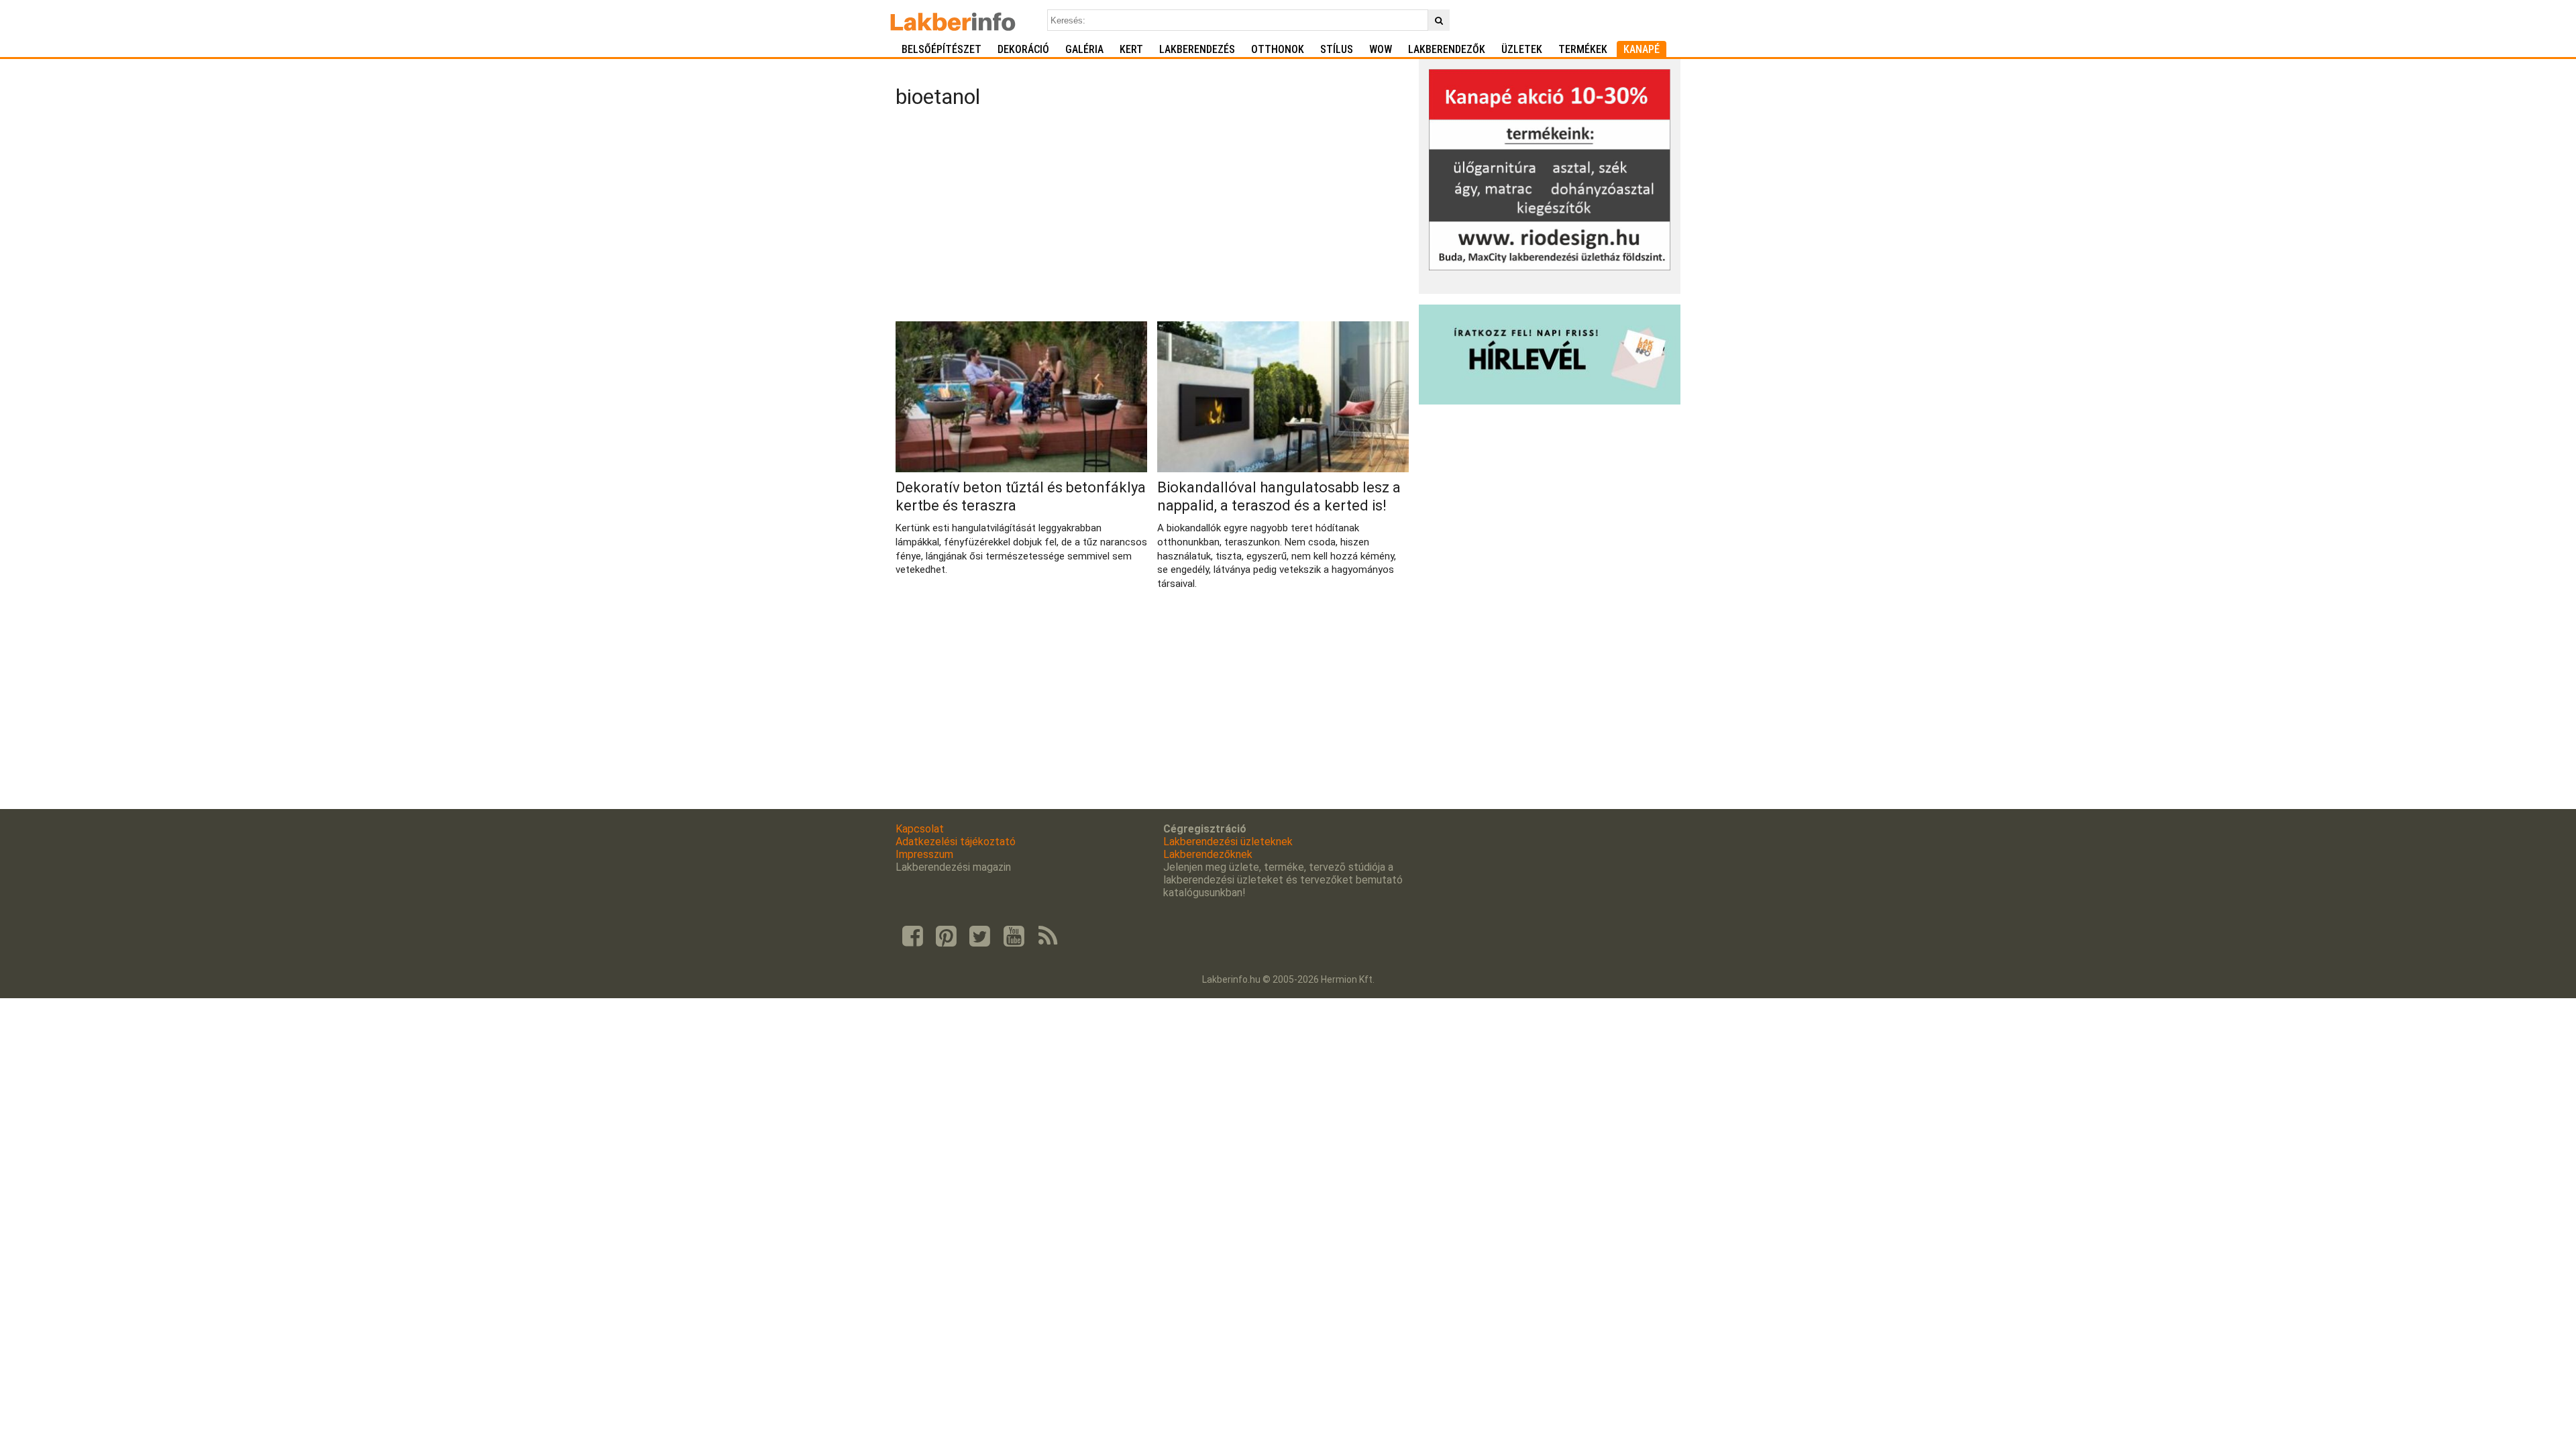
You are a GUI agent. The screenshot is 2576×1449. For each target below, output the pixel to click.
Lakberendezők (1447, 49)
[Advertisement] (1152, 217)
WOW (1381, 49)
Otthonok (1278, 49)
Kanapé (1642, 49)
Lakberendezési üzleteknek (1228, 842)
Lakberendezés (1197, 49)
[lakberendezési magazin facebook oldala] (912, 936)
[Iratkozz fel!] (1550, 401)
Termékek (1583, 49)
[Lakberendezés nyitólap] (953, 20)
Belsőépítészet (942, 49)
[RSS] (1048, 936)
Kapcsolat (920, 829)
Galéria (1084, 49)
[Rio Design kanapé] (1550, 267)
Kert (1131, 49)
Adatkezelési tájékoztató (956, 842)
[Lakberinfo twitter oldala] (980, 936)
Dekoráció (1023, 49)
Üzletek (1522, 49)
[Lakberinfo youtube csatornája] (1014, 936)
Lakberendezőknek (1208, 854)
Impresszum (924, 854)
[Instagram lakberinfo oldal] (946, 936)
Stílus (1337, 49)
